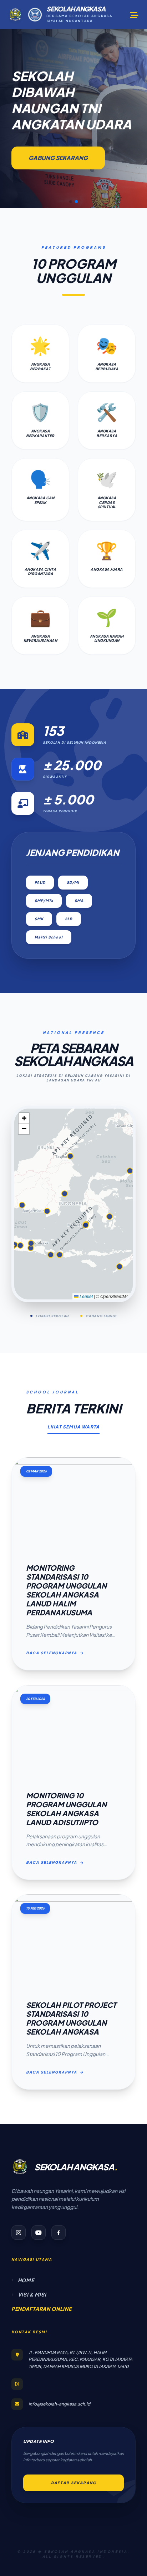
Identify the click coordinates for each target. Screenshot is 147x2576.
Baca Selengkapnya (52, 1653)
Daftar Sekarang (74, 2483)
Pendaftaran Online (42, 2309)
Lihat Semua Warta (73, 1427)
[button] (71, 202)
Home (26, 2280)
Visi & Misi (32, 2294)
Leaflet (86, 1296)
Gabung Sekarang (58, 158)
